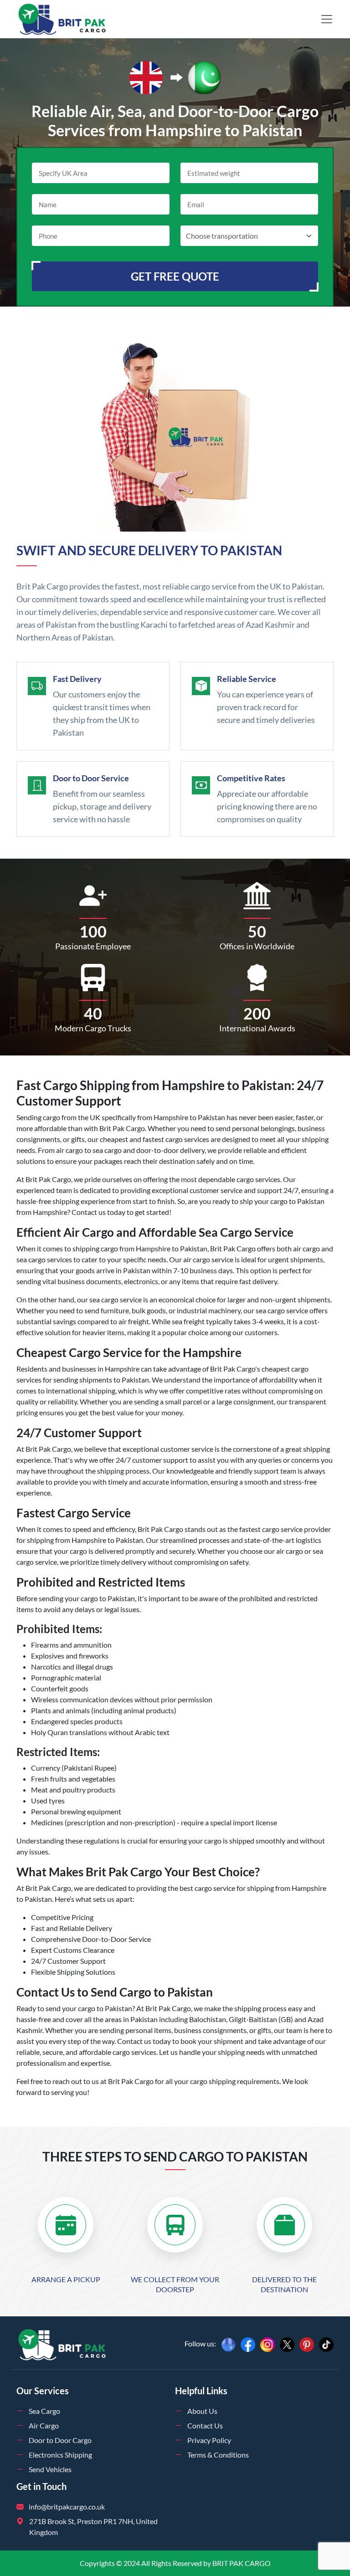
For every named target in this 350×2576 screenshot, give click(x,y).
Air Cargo (44, 2425)
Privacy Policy (209, 2440)
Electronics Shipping (60, 2455)
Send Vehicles (50, 2469)
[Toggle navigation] (327, 19)
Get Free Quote (175, 276)
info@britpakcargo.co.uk (67, 2507)
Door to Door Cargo (60, 2440)
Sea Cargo (44, 2411)
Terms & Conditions (218, 2455)
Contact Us (205, 2425)
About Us (202, 2411)
